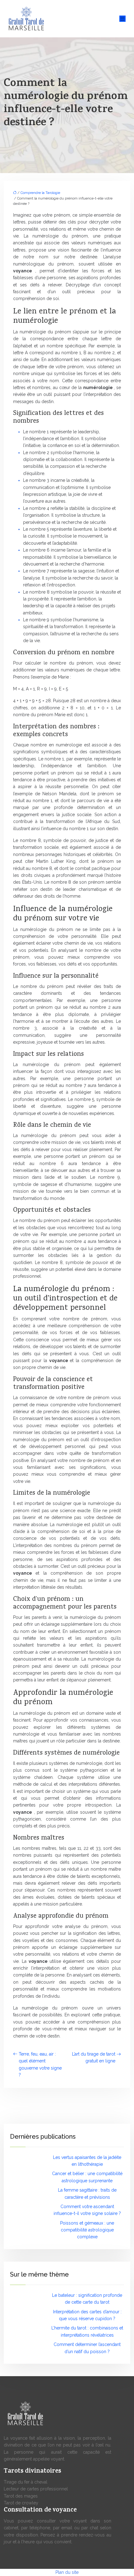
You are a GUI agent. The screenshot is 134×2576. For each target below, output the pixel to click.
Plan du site (67, 2572)
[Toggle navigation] (122, 19)
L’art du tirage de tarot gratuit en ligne (94, 2057)
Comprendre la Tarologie (40, 193)
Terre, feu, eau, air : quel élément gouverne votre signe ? (40, 2064)
